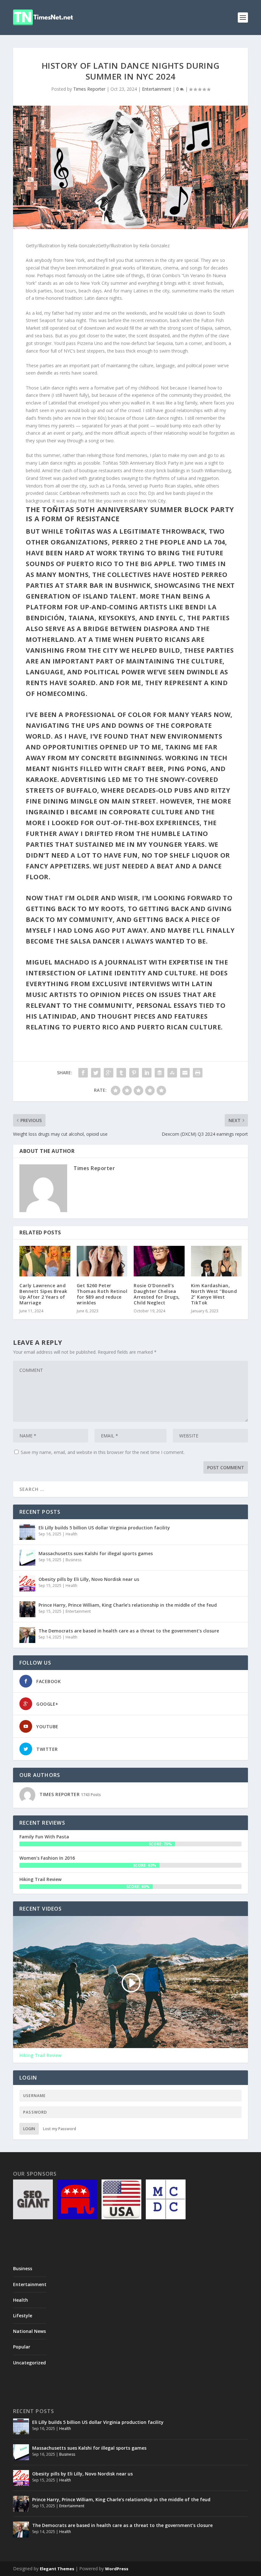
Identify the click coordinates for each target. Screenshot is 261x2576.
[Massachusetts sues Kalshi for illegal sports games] (27, 1558)
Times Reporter (89, 89)
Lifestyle (23, 2316)
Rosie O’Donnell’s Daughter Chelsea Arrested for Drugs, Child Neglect (157, 1294)
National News (29, 2331)
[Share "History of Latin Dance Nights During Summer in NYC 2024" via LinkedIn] (147, 1073)
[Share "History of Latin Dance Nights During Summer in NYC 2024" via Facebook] (83, 1073)
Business (74, 1560)
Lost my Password (60, 2129)
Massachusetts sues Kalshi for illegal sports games (96, 1553)
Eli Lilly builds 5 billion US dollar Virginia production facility (104, 1528)
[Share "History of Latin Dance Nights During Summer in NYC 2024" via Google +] (109, 1073)
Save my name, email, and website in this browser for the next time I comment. (103, 1452)
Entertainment (157, 89)
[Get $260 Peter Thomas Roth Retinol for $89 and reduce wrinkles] (102, 1261)
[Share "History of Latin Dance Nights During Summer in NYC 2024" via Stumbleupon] (172, 1073)
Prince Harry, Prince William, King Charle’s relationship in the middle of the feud (128, 1605)
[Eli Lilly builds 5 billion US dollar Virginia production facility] (27, 1532)
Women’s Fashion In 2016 (47, 1858)
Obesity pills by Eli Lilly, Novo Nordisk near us (89, 1579)
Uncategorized (29, 2363)
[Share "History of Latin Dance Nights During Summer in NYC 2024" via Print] (198, 1073)
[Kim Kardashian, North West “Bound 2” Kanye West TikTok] (216, 1261)
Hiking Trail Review (40, 1879)
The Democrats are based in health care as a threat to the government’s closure (129, 1631)
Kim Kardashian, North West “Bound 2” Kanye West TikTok (214, 1294)
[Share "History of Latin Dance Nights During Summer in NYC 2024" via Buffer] (159, 1073)
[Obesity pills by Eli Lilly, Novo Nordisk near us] (27, 1583)
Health (71, 1534)
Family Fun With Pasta (44, 1837)
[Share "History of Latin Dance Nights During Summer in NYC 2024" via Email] (185, 1073)
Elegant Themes (57, 2569)
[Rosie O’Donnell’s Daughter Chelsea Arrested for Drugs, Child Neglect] (159, 1261)
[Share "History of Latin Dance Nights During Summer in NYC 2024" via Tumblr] (121, 1073)
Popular (22, 2347)
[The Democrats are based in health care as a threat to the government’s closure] (27, 1635)
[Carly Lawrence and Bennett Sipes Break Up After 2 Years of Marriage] (45, 1261)
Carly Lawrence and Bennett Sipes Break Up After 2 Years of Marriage (43, 1294)
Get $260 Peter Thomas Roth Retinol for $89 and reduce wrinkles (102, 1294)
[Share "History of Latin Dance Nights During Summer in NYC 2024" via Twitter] (96, 1073)
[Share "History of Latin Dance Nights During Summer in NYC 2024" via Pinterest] (134, 1073)
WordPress (117, 2569)
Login (29, 2129)
